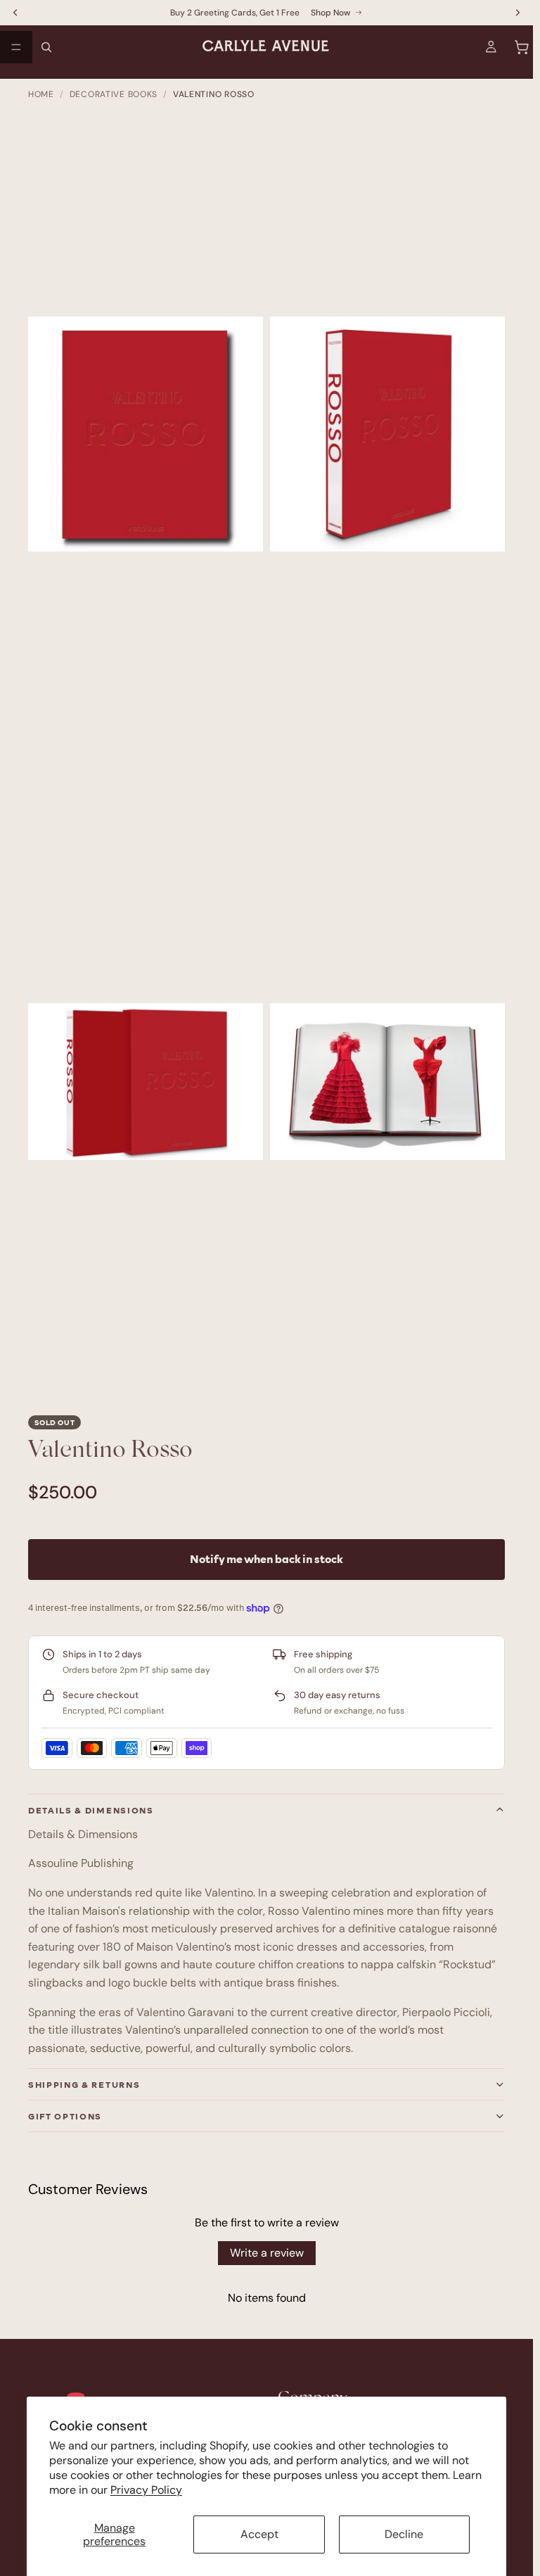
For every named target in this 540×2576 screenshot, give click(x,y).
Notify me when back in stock (266, 1559)
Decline (404, 2534)
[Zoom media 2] (387, 434)
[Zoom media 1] (146, 434)
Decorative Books (114, 94)
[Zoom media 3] (146, 1082)
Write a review (267, 2253)
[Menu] (16, 47)
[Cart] (522, 47)
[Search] (46, 47)
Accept (259, 2534)
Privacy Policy (146, 2490)
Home (41, 94)
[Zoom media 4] (387, 1082)
